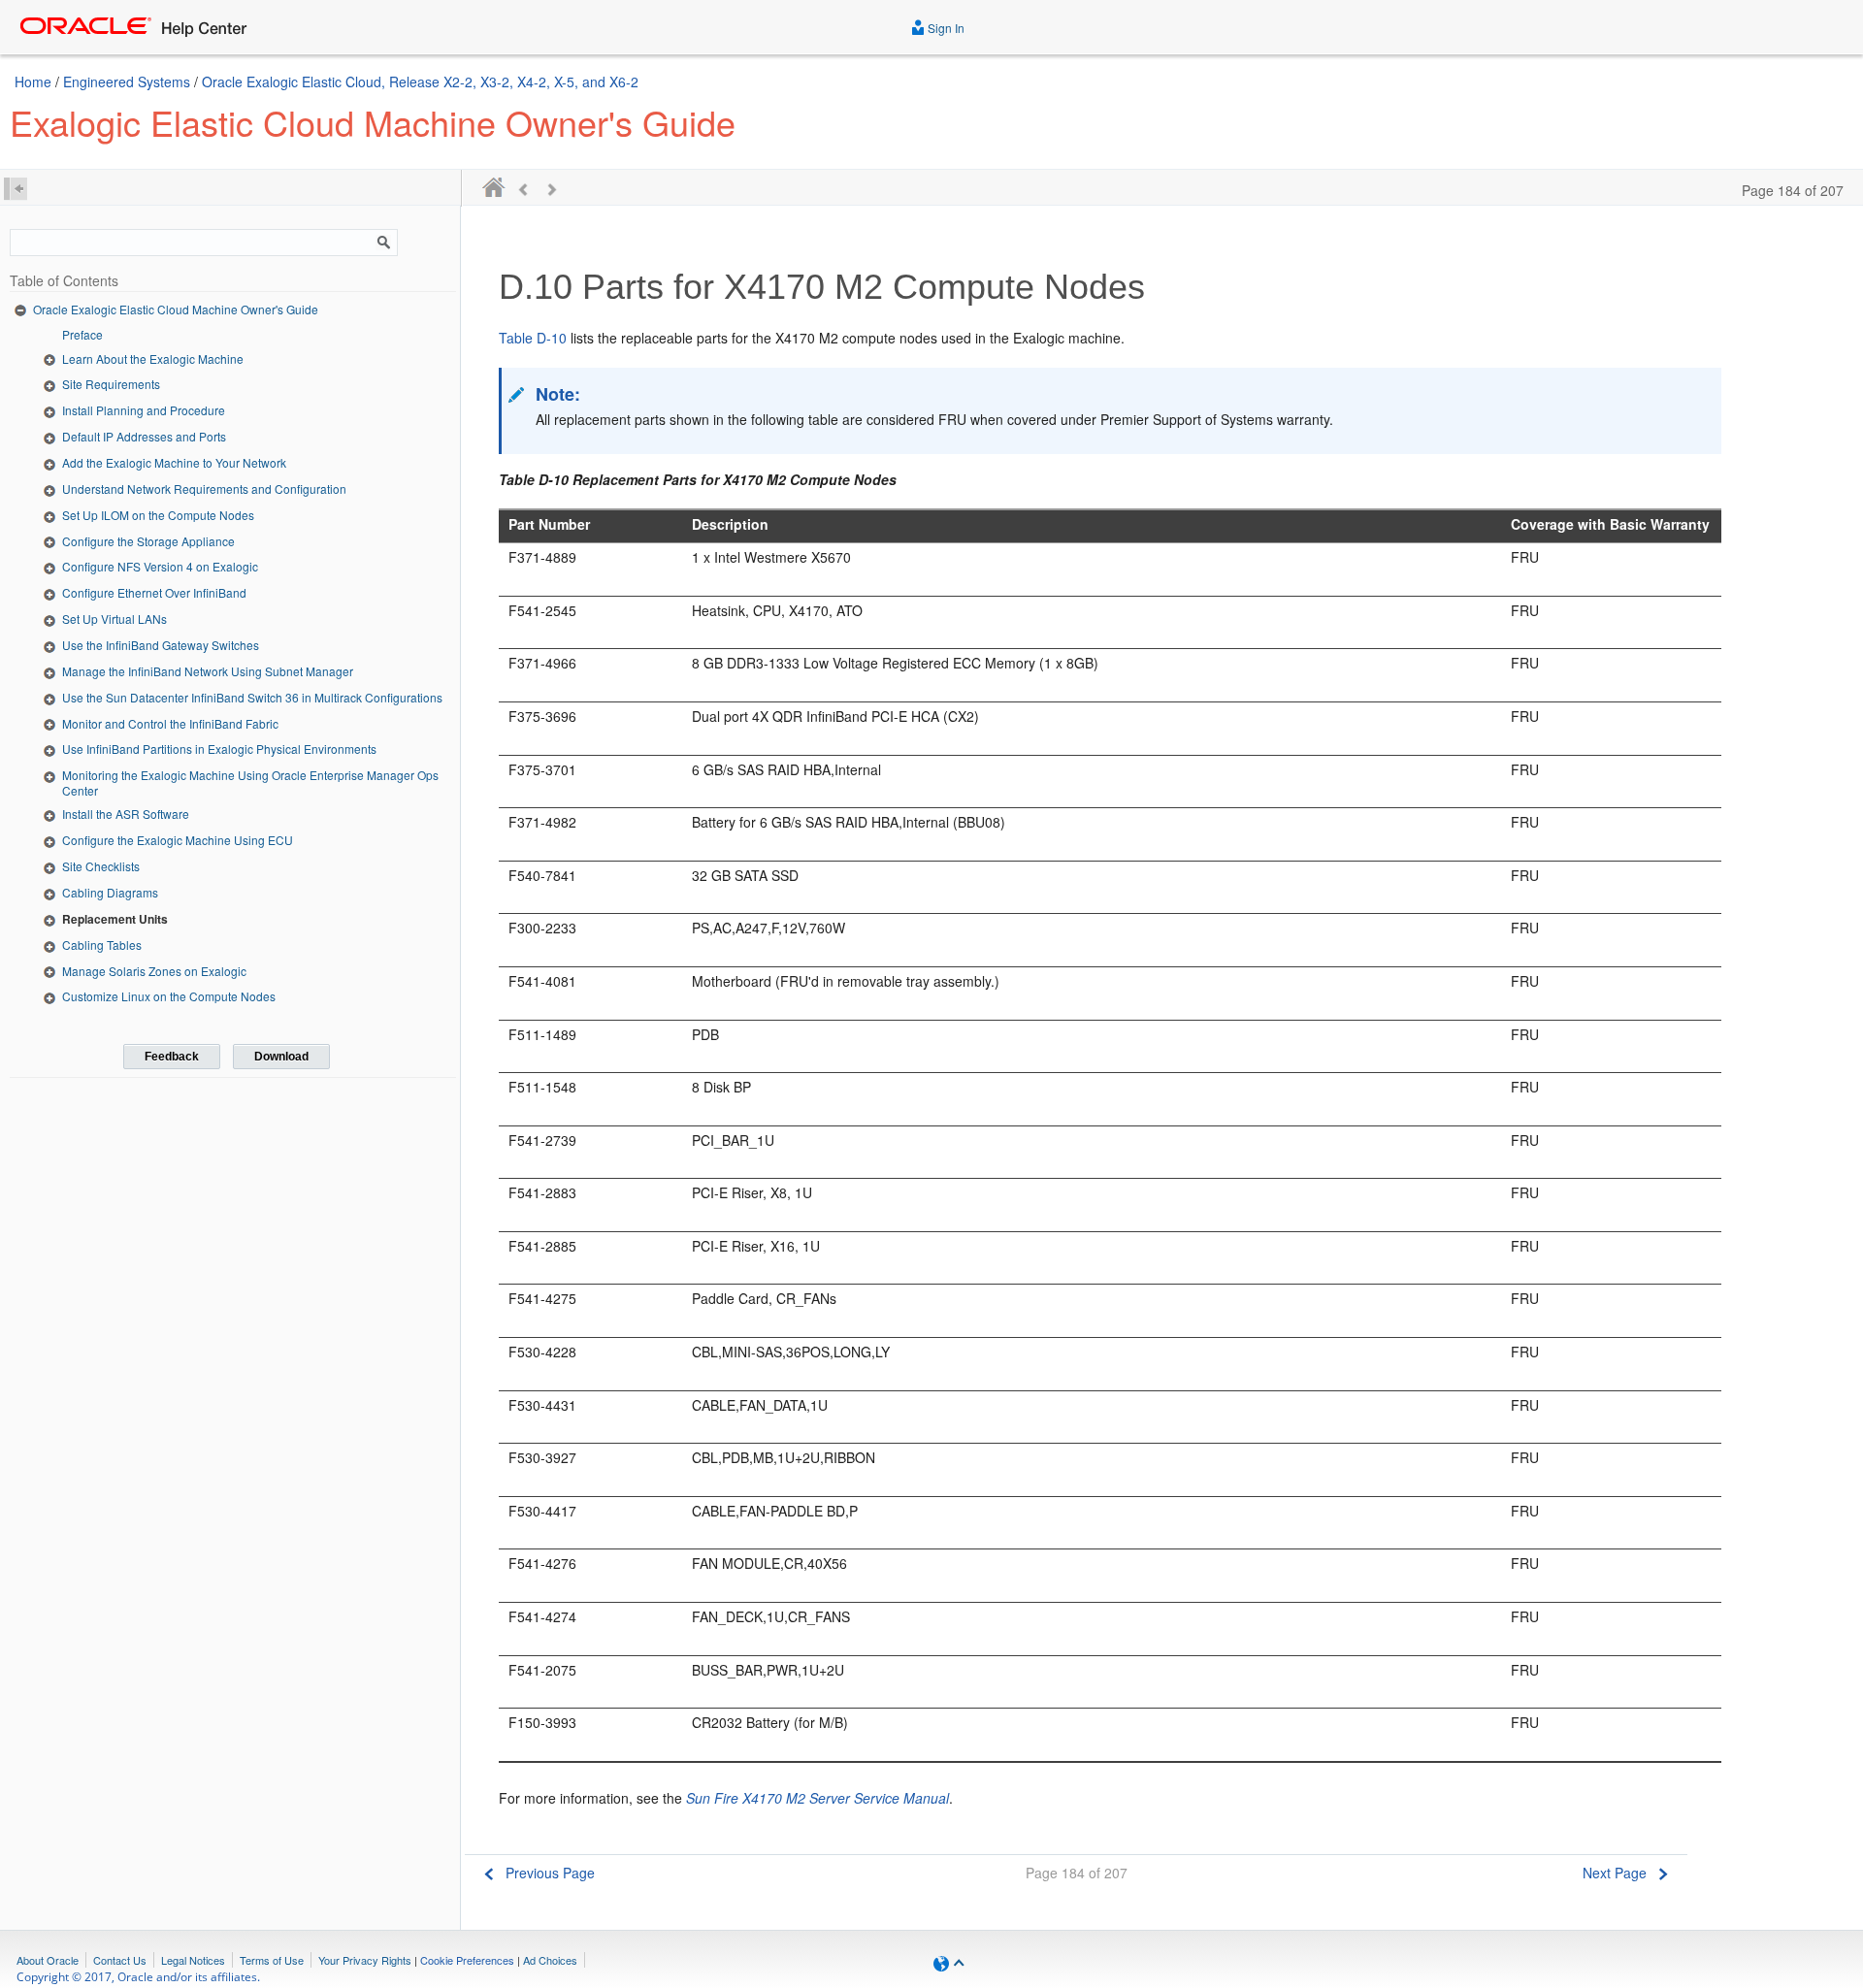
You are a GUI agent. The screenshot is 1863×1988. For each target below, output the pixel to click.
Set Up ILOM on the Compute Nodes (158, 515)
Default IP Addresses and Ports (144, 436)
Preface (82, 334)
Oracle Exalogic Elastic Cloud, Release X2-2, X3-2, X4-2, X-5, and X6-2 (420, 81)
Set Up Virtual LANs (114, 619)
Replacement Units (115, 919)
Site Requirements (111, 384)
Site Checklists (101, 866)
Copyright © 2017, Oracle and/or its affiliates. (140, 1977)
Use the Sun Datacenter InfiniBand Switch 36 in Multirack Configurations (252, 697)
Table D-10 (533, 338)
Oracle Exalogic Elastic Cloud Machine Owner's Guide (176, 309)
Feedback (172, 1057)
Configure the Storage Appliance (148, 541)
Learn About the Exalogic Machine (153, 358)
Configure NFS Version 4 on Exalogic (160, 566)
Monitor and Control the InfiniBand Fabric (170, 723)
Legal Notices (193, 1960)
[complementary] (467, 1960)
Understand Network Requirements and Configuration (204, 489)
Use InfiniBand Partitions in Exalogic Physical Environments (219, 749)
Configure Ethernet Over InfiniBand (154, 592)
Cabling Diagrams (110, 892)
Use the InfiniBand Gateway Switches (161, 645)
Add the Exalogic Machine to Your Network (174, 462)
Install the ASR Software (126, 814)
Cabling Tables (102, 945)
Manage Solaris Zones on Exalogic (154, 971)
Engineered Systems (127, 81)
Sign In (945, 28)
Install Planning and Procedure (144, 410)
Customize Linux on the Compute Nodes (169, 996)
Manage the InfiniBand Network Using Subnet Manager (208, 671)
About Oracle (48, 1960)
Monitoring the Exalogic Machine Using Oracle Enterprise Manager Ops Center (250, 782)
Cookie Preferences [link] (467, 1960)
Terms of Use (272, 1960)
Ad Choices (550, 1960)
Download (281, 1057)
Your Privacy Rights (365, 1960)
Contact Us (120, 1960)
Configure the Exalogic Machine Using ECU (178, 840)
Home (33, 81)
